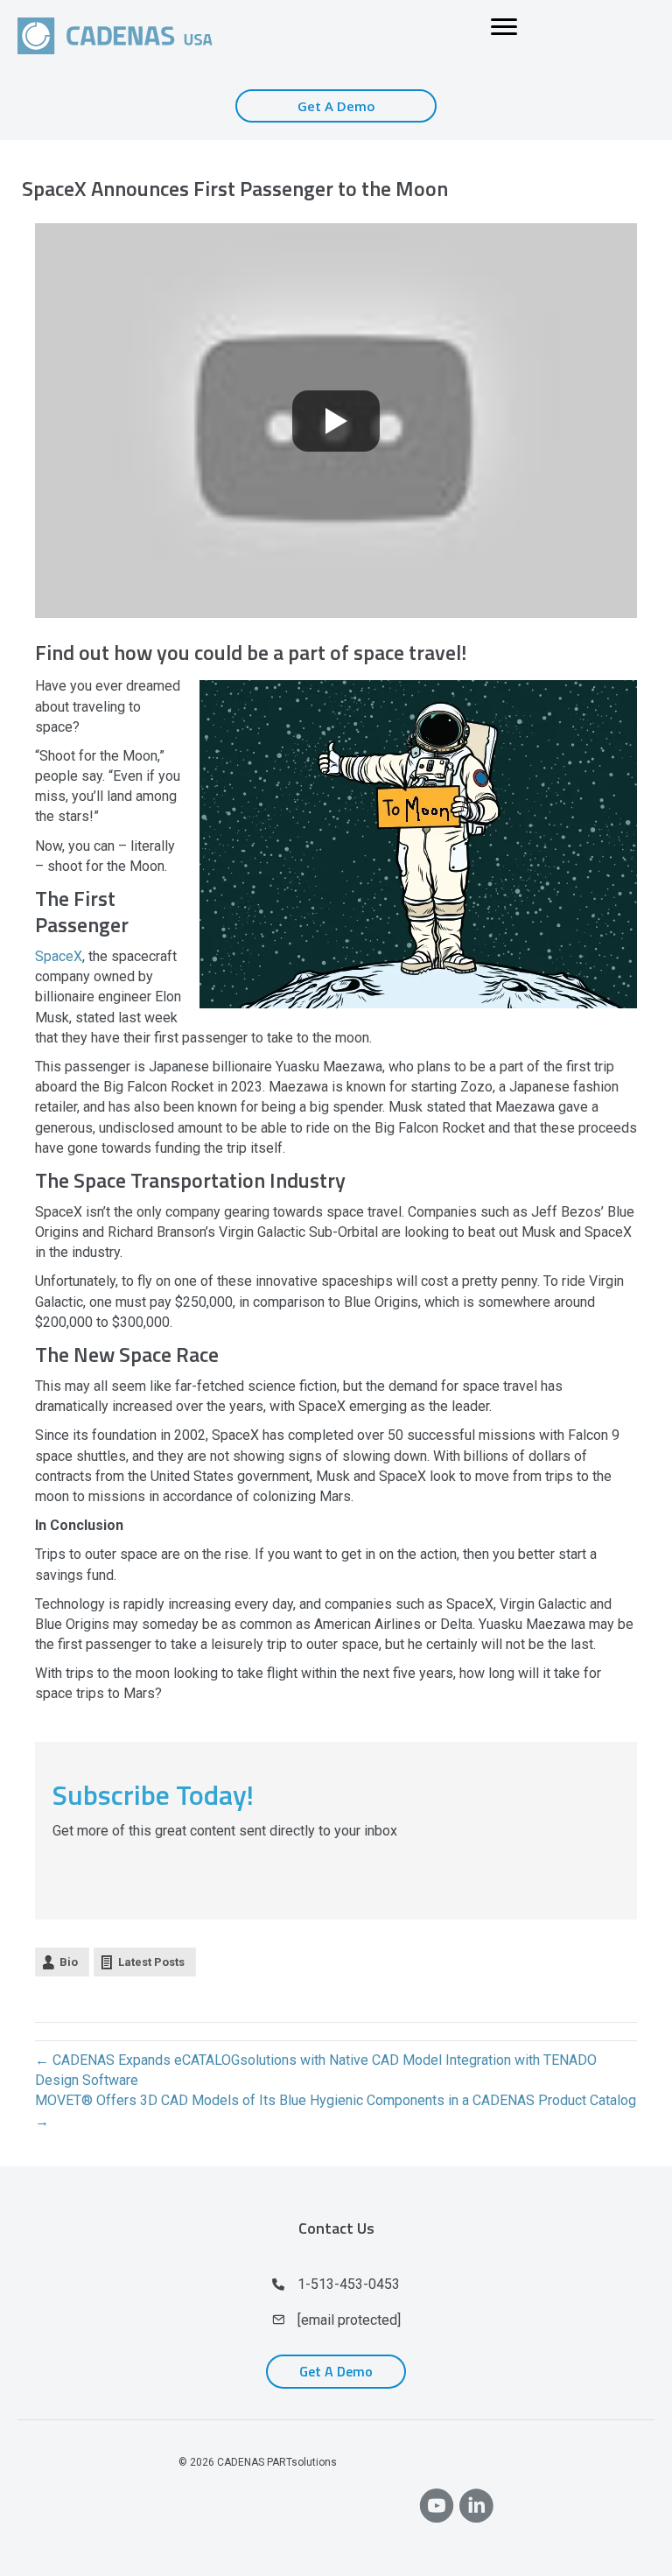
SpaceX (59, 956)
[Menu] (504, 27)
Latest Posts (151, 1962)
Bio (69, 1962)
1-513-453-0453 (349, 2284)
